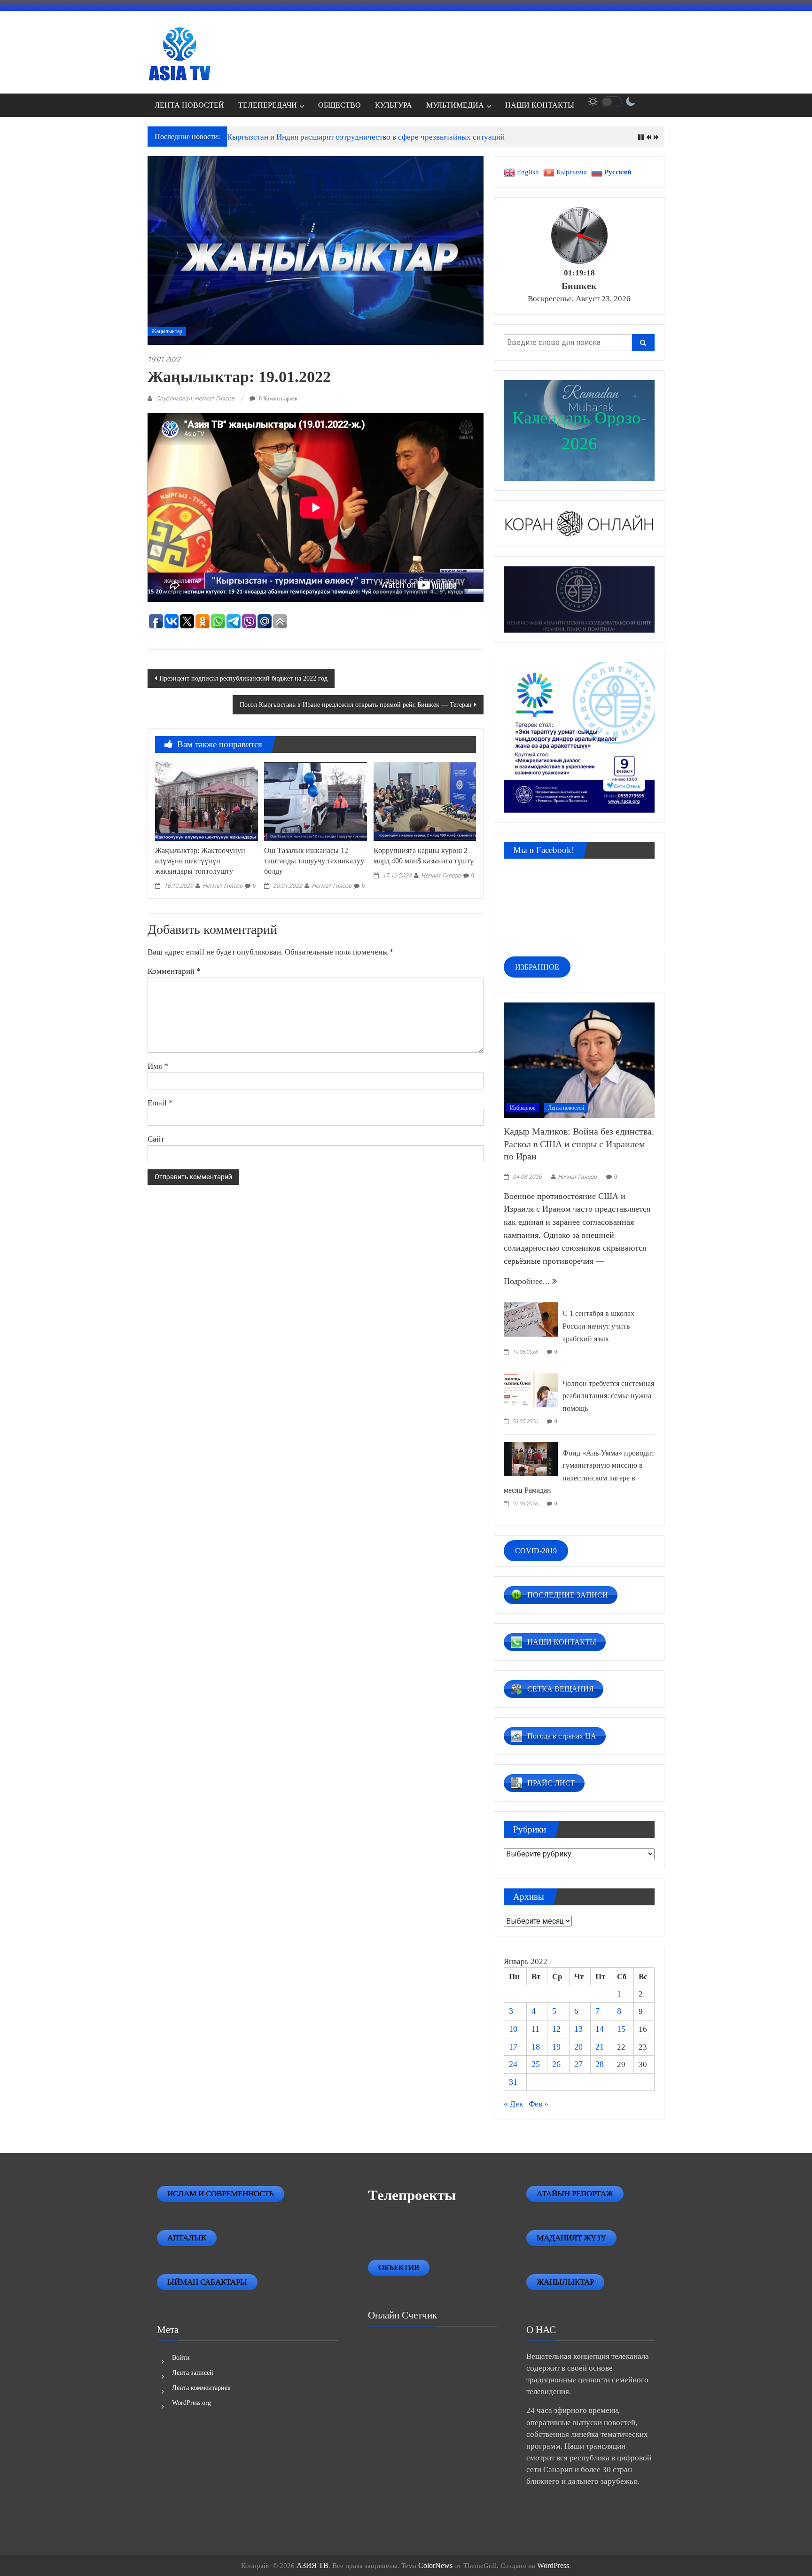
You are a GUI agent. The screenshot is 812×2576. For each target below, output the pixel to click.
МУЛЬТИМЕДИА (455, 105)
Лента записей (193, 2373)
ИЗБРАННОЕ (537, 967)
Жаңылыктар (167, 331)
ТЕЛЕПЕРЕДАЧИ (268, 105)
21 (600, 2047)
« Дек (513, 2104)
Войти (181, 2358)
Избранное (523, 1108)
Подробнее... (528, 1281)
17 (513, 2047)
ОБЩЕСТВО (340, 105)
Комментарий (174, 971)
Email (160, 1103)
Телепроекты (412, 2195)
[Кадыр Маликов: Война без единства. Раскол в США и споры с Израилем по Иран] (579, 1059)
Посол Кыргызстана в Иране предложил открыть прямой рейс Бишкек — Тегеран (356, 705)
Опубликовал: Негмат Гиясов (195, 398)
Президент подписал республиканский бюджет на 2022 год (243, 678)
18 (536, 2047)
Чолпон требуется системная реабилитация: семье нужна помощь (608, 1396)
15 (621, 2029)
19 (556, 2047)
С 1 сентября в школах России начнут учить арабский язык (598, 1326)
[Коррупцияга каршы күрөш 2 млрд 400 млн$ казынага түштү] (425, 801)
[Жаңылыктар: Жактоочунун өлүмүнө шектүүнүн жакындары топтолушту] (206, 801)
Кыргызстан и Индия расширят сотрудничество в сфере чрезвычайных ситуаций (366, 137)
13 (578, 2029)
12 (556, 2029)
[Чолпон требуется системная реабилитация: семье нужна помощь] (531, 1388)
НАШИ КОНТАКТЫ (540, 105)
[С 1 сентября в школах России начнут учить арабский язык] (531, 1319)
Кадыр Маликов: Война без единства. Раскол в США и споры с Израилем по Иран (579, 1144)
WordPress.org (191, 2403)
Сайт (156, 1139)
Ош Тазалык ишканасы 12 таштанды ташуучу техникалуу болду (314, 861)
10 (513, 2029)
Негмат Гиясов (223, 886)
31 (513, 2082)
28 (600, 2064)
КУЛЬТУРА (394, 105)
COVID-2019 (536, 1551)
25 (536, 2064)
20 (578, 2047)
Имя (158, 1066)
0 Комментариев (277, 399)
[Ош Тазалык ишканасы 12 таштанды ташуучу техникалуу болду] (315, 801)
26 (556, 2064)
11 (535, 2029)
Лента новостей (566, 1108)
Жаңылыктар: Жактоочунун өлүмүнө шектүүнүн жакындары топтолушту (200, 861)
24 (513, 2064)
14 (600, 2029)
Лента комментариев (201, 2388)
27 (578, 2064)
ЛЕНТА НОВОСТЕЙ (189, 105)
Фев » (539, 2104)
